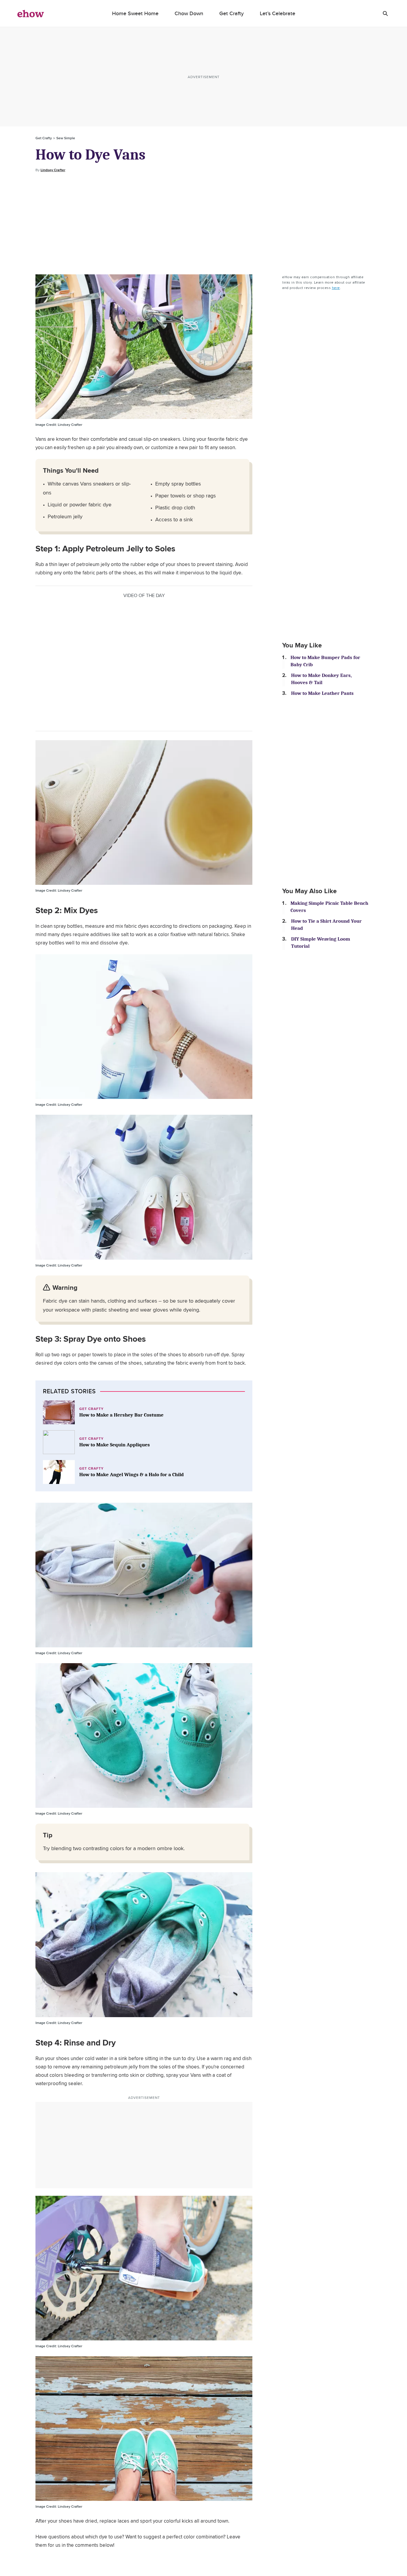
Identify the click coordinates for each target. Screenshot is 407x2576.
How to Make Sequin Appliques (115, 1445)
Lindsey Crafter (53, 170)
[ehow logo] (31, 13)
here (336, 288)
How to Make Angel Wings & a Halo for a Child (132, 1475)
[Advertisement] (203, 224)
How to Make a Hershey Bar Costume (121, 1415)
